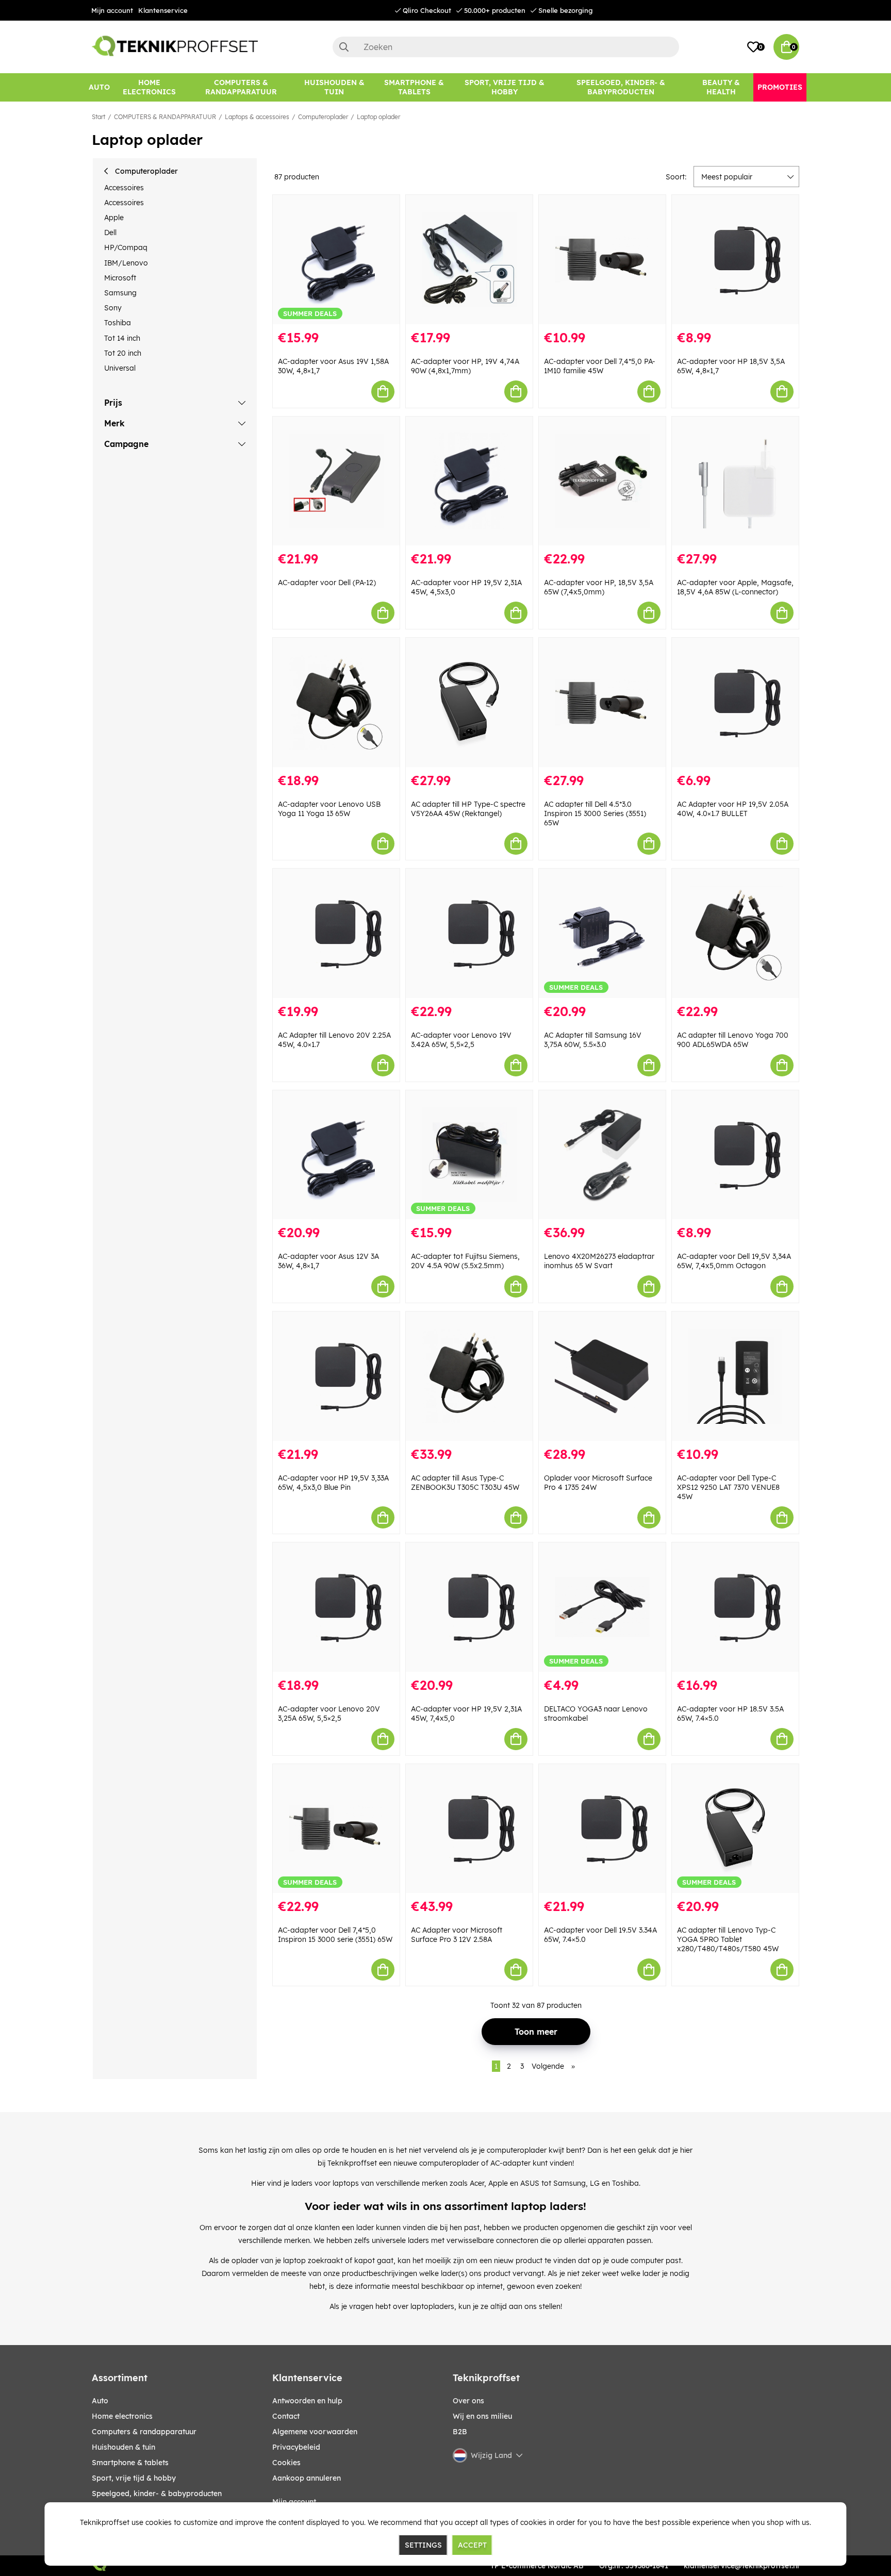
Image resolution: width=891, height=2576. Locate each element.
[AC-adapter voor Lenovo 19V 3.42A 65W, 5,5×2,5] (469, 933)
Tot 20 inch (123, 353)
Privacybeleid (296, 2447)
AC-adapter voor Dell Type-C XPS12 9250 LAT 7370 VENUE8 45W (728, 1487)
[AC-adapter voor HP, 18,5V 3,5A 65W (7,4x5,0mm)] (602, 481)
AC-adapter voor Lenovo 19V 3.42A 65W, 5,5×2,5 (461, 1040)
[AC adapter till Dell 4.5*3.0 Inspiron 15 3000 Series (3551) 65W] (602, 702)
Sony (113, 308)
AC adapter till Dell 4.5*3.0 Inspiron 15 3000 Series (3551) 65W (595, 813)
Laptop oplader (378, 117)
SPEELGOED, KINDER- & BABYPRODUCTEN (157, 2494)
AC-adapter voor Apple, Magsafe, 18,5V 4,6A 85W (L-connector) (735, 587)
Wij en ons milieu (482, 2416)
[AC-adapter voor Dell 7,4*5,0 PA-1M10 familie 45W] (602, 260)
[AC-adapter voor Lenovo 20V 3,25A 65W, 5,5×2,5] (336, 1607)
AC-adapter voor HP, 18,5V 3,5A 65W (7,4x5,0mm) (599, 587)
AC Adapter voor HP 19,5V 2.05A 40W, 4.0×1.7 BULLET (733, 809)
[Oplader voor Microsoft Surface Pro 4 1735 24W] (602, 1376)
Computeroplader (323, 117)
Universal (120, 368)
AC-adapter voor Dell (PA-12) (327, 583)
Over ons (468, 2401)
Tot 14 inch (122, 338)
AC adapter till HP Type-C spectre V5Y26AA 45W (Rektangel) (468, 809)
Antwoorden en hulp (307, 2401)
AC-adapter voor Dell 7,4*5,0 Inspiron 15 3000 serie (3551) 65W (335, 1935)
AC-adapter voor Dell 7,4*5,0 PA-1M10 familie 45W (600, 366)
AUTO (100, 2401)
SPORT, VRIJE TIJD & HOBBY (134, 2478)
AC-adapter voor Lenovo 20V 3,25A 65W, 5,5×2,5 (329, 1714)
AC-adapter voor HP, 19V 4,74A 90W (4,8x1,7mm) (465, 366)
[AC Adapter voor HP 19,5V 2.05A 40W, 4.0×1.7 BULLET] (735, 702)
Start (98, 117)
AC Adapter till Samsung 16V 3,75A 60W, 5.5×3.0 (593, 1040)
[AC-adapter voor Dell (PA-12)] (336, 481)
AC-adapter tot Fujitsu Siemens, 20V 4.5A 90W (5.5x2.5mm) (465, 1261)
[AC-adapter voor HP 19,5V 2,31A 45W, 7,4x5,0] (469, 1607)
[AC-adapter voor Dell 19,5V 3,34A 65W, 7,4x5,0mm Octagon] (735, 1155)
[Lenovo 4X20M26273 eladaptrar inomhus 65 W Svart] (602, 1155)
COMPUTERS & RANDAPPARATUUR (165, 117)
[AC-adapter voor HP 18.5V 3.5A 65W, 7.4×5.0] (735, 1607)
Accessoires (124, 188)
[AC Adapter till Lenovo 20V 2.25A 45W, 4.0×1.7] (336, 933)
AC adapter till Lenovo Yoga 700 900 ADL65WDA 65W (733, 1040)
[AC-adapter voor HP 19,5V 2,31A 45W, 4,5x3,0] (469, 481)
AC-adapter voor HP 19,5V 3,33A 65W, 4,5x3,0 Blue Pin (333, 1483)
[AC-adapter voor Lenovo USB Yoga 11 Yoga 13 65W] (336, 702)
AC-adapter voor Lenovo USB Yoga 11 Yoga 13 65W (329, 809)
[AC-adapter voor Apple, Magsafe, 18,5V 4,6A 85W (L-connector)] (735, 481)
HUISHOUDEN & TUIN (123, 2447)
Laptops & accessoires (257, 117)
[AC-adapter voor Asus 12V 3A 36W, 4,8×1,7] (336, 1155)
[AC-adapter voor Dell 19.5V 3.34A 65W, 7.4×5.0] (602, 1829)
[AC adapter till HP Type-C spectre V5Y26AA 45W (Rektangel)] (469, 702)
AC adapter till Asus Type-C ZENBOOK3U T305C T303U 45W (465, 1483)
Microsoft (120, 278)
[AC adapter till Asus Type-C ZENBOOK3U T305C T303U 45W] (469, 1376)
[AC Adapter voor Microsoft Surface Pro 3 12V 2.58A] (469, 1829)
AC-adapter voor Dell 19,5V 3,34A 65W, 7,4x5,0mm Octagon (734, 1261)
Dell (110, 232)
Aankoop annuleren (307, 2478)
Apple (114, 218)
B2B (460, 2432)
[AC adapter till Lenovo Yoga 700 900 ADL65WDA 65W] (735, 933)
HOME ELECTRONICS (122, 2416)
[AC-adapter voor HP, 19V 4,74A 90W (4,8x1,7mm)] (469, 260)
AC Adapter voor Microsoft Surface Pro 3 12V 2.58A (457, 1935)
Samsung (120, 293)
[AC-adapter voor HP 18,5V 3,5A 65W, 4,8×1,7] (735, 260)
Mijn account (112, 10)
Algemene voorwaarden (315, 2432)
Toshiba (118, 323)
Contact (286, 2416)
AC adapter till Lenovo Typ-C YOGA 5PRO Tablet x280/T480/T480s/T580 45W (728, 1939)
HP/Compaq (126, 247)
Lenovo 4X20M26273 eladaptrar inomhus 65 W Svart (599, 1261)
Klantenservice (163, 10)
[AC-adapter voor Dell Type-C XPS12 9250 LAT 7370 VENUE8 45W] (735, 1376)
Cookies (286, 2463)
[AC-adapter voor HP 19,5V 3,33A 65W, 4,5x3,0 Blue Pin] (336, 1376)
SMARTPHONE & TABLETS (130, 2463)
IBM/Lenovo (126, 263)
